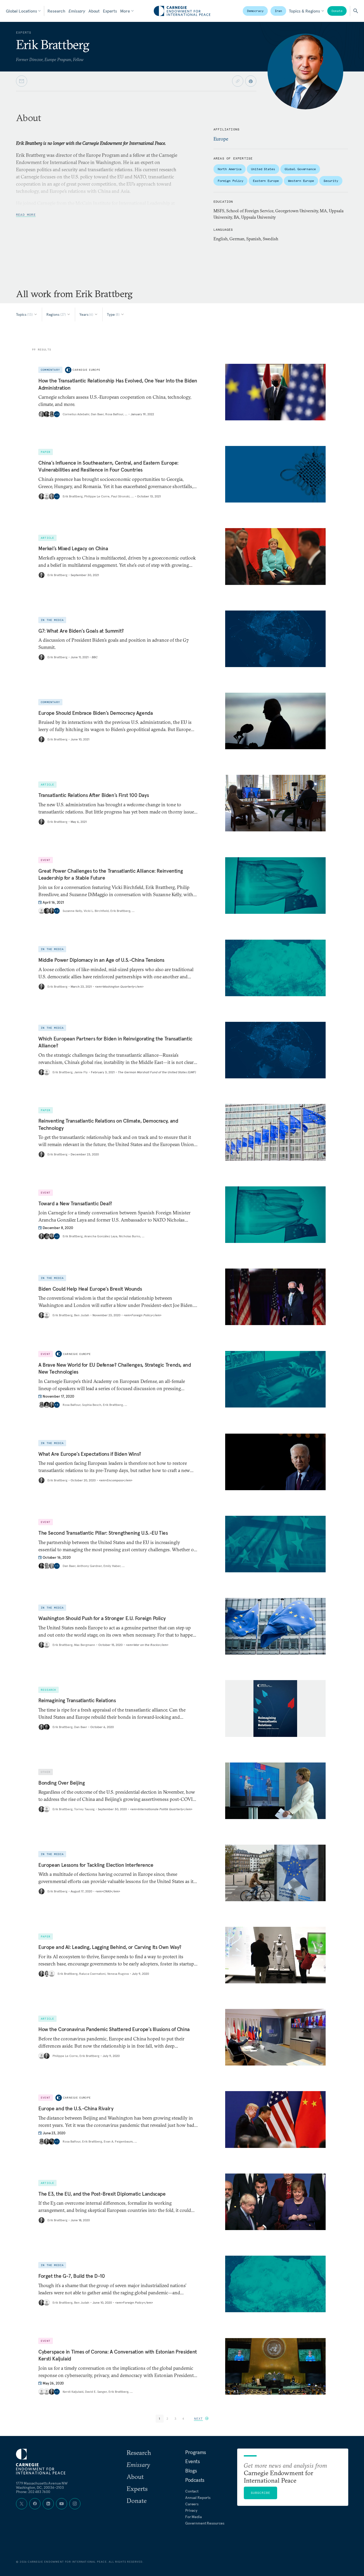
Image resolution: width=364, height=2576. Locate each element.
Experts (110, 11)
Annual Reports (198, 2498)
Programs (196, 2452)
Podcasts (195, 2480)
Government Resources (205, 2523)
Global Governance (300, 169)
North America (230, 169)
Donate (337, 11)
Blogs (191, 2471)
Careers (192, 2504)
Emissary (77, 11)
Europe (221, 139)
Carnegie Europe (86, 370)
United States (263, 169)
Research (56, 11)
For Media (193, 2517)
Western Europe (301, 181)
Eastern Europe (266, 181)
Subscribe (261, 2493)
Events (193, 2461)
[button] (201, 2419)
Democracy (255, 11)
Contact (192, 2491)
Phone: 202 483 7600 (33, 2492)
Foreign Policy (230, 181)
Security (331, 181)
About (94, 11)
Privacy (191, 2510)
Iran (278, 11)
